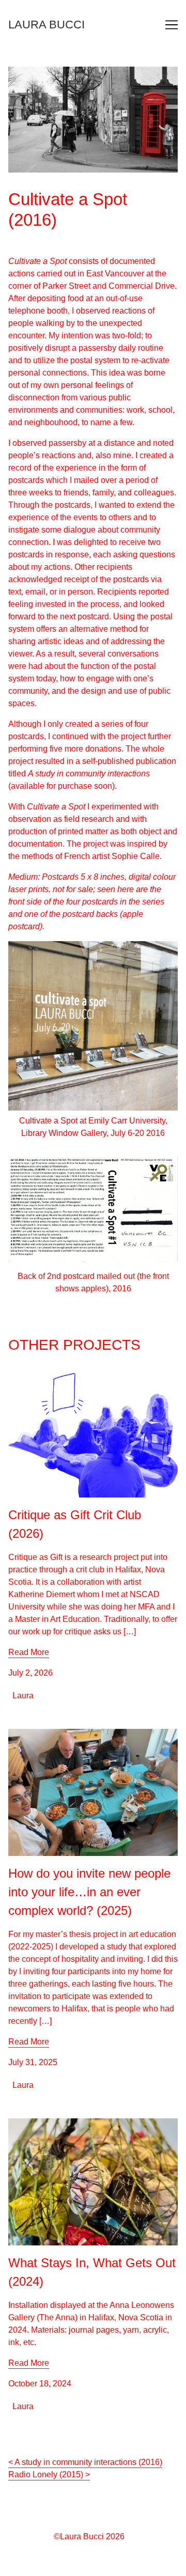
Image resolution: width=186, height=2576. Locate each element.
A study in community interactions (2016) (88, 2462)
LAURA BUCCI (47, 25)
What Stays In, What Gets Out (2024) (75, 2124)
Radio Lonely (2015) (46, 2474)
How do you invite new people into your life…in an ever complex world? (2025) (91, 1741)
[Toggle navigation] (172, 25)
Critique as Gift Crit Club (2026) (66, 1376)
